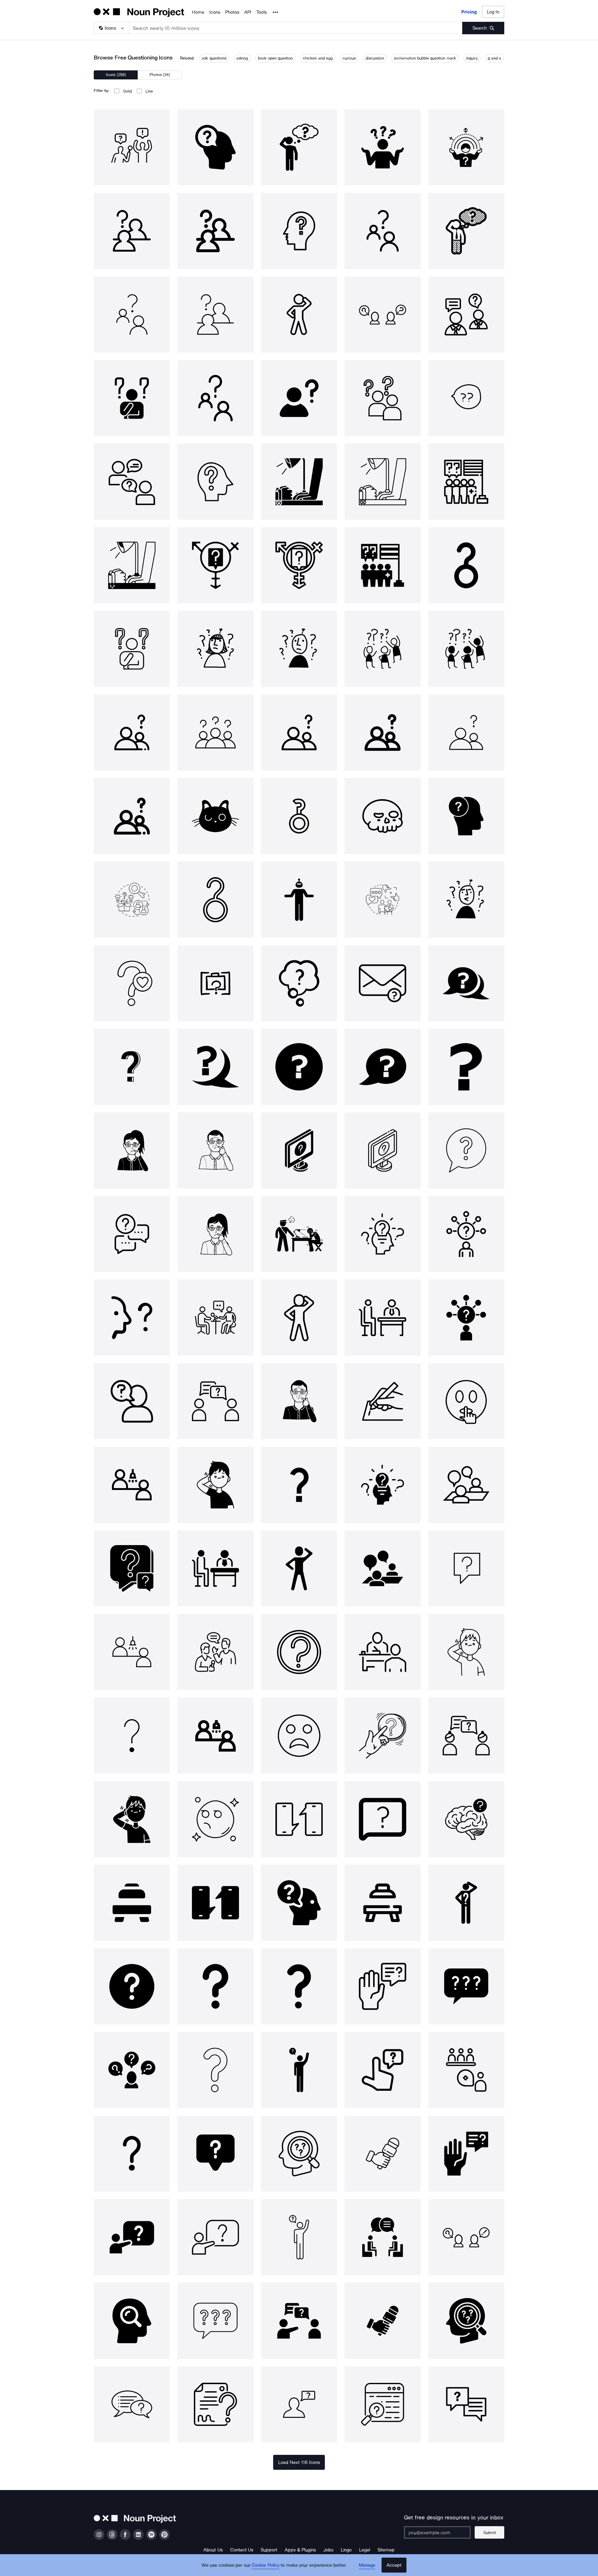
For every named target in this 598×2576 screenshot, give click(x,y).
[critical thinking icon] (466, 1819)
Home (198, 12)
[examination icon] (382, 1652)
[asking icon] (299, 2404)
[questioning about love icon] (132, 983)
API (248, 12)
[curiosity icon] (382, 1234)
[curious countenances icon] (466, 1401)
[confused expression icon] (299, 1735)
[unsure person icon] (299, 1317)
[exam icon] (382, 1401)
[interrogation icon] (299, 1234)
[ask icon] (299, 1903)
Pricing (469, 12)
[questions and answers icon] (466, 2404)
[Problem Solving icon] (132, 2070)
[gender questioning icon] (299, 816)
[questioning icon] (132, 147)
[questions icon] (299, 983)
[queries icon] (299, 1150)
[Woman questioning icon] (215, 649)
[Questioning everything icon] (299, 649)
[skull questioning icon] (382, 816)
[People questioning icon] (466, 649)
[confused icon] (466, 1903)
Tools (261, 12)
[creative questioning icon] (132, 899)
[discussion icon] (215, 1401)
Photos (232, 12)
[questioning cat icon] (215, 816)
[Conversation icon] (299, 1819)
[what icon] (466, 1150)
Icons (215, 12)
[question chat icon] (215, 2154)
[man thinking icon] (215, 1150)
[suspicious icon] (215, 1819)
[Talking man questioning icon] (466, 899)
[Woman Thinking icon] (132, 1150)
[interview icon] (215, 1317)
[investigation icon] (382, 2404)
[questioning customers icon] (382, 899)
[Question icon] (382, 983)
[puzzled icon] (215, 1485)
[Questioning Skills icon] (466, 816)
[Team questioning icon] (382, 649)
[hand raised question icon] (382, 1986)
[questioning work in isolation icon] (215, 983)
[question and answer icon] (466, 2237)
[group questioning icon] (132, 733)
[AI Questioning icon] (299, 899)
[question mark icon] (132, 1067)
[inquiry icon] (132, 1568)
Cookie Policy (266, 2565)
